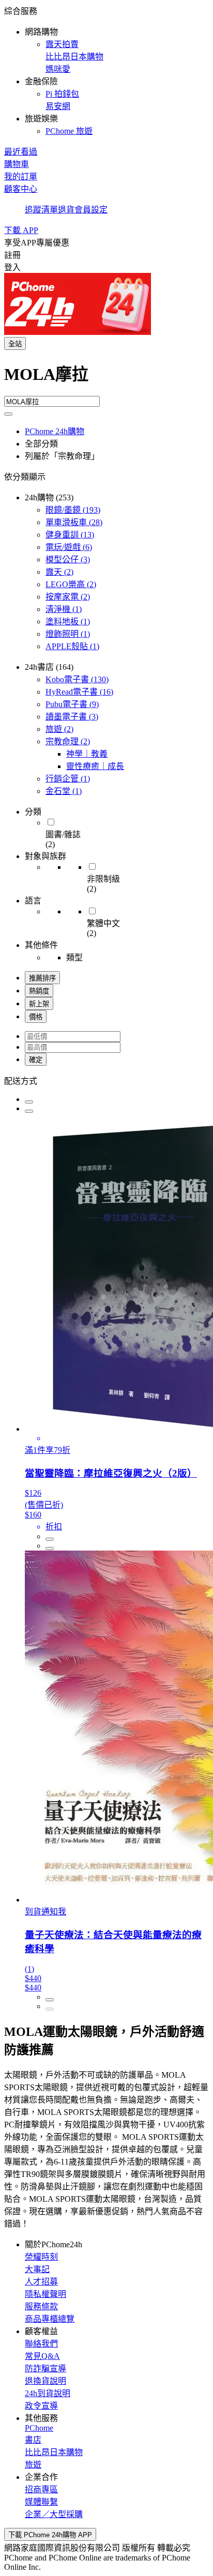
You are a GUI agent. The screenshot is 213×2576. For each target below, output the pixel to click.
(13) (70, 535)
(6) (69, 547)
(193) (73, 510)
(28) (74, 522)
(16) (79, 692)
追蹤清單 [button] (41, 210)
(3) (68, 559)
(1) (64, 609)
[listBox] (106, 1080)
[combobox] (106, 378)
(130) (77, 679)
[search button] (8, 414)
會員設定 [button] (91, 210)
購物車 (17, 164)
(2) (59, 572)
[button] (106, 70)
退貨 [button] (66, 210)
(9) (72, 704)
